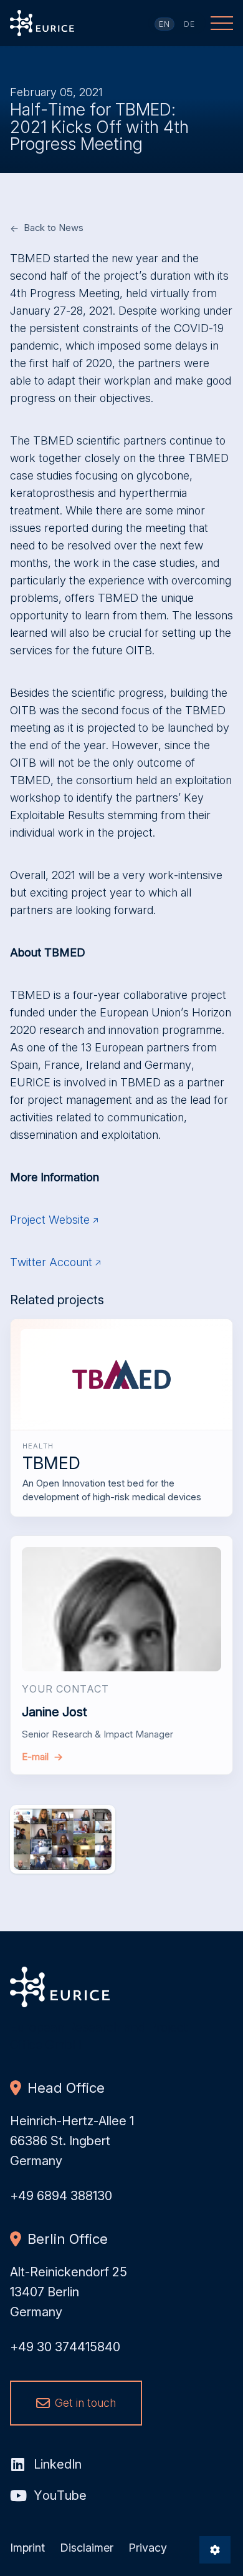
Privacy (148, 2548)
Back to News (54, 228)
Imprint (27, 2548)
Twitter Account (51, 1262)
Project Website (50, 1220)
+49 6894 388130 (61, 2196)
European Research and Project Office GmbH (42, 23)
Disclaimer (87, 2548)
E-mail (35, 1757)
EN (165, 24)
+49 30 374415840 (65, 2347)
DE (190, 24)
